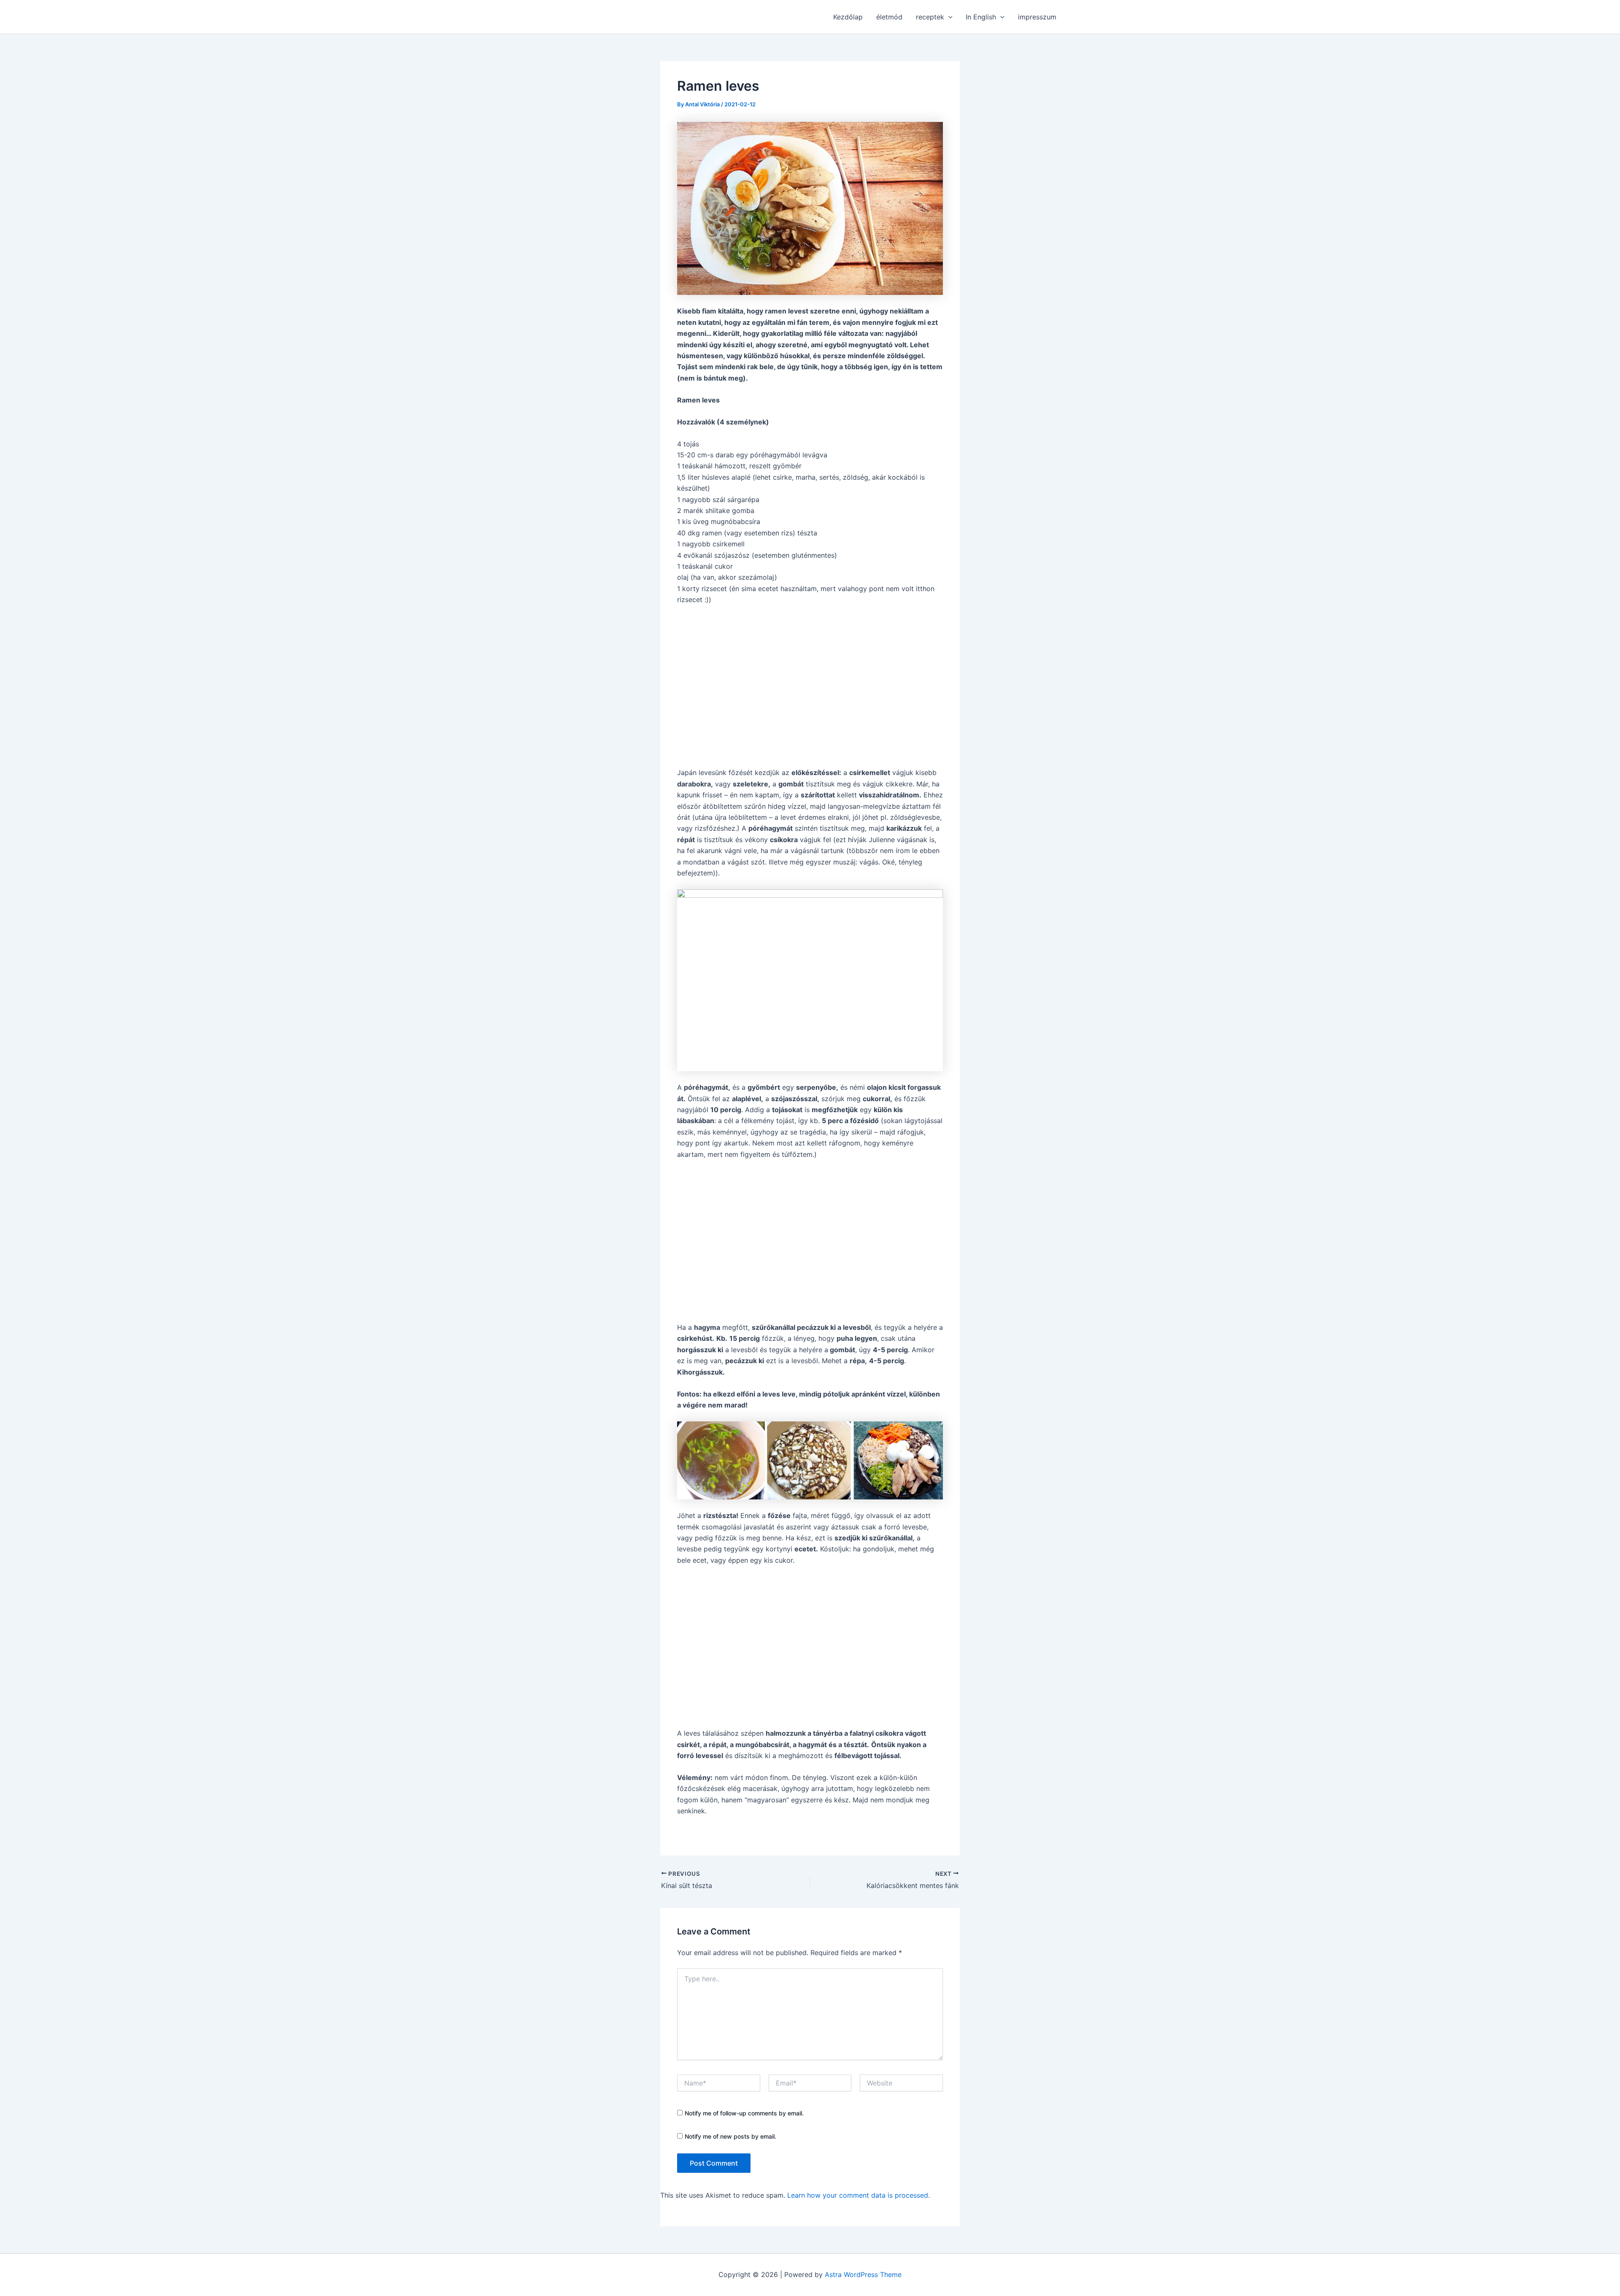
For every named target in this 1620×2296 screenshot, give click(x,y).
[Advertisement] (810, 686)
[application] (948, 17)
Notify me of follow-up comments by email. (744, 2113)
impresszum (1037, 17)
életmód (889, 17)
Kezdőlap (848, 17)
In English (981, 17)
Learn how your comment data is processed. (859, 2195)
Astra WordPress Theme (863, 2274)
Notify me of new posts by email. (730, 2136)
